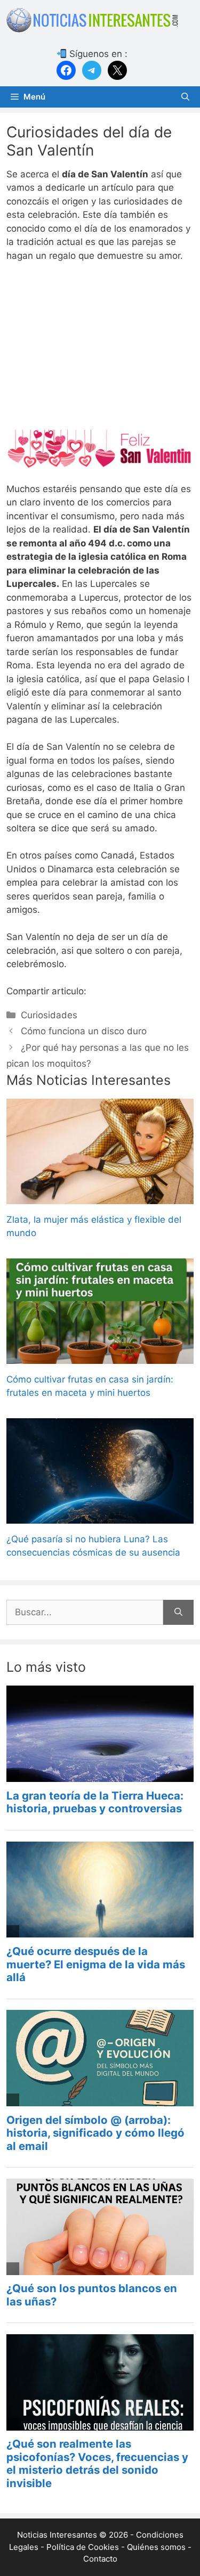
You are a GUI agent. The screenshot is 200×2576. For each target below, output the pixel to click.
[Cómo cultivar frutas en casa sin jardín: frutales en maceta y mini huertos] (100, 1356)
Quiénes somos (156, 2547)
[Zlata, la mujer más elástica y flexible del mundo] (100, 1197)
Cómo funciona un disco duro (84, 1031)
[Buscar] (178, 1613)
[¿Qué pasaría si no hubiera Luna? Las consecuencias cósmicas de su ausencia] (100, 1516)
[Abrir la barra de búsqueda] (185, 97)
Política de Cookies (83, 2547)
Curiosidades (49, 1015)
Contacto (100, 2559)
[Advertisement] (100, 351)
